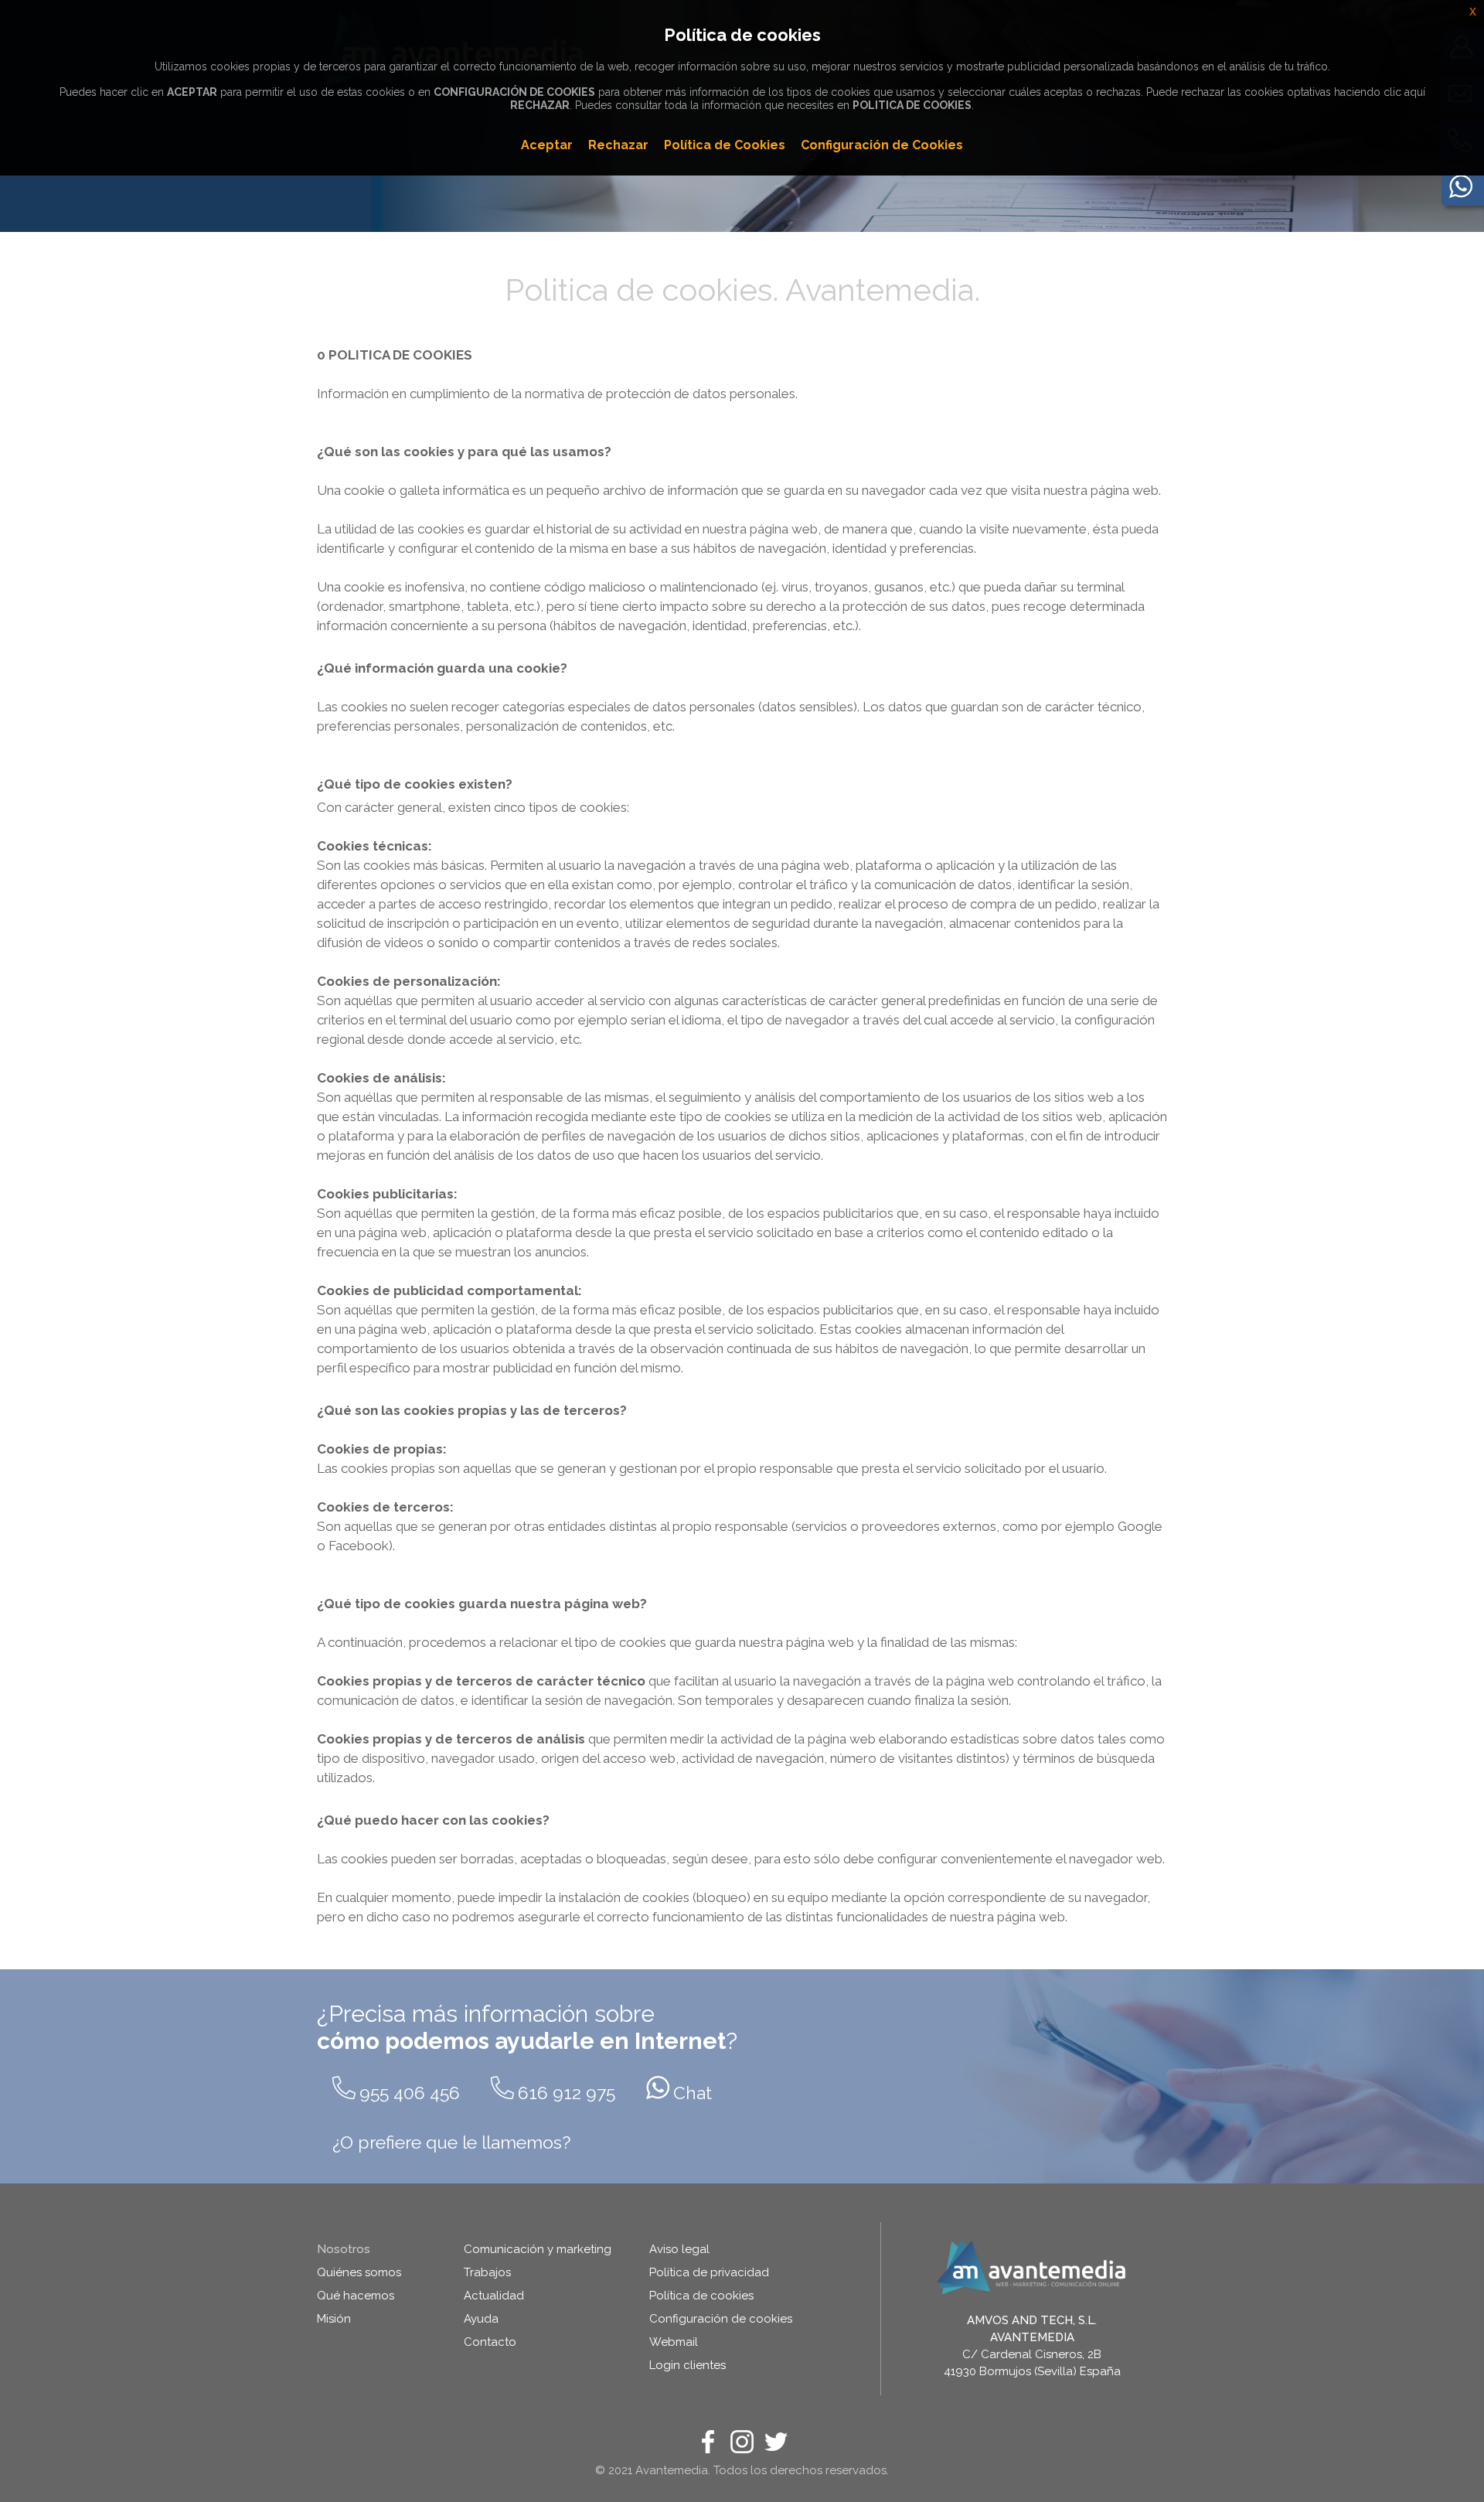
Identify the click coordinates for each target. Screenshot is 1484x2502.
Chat (693, 2093)
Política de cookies (701, 2296)
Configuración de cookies (721, 2319)
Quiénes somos (359, 2272)
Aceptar (547, 145)
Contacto (490, 2342)
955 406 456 (410, 2093)
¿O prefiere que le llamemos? (451, 2142)
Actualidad (494, 2296)
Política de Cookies (725, 145)
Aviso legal (679, 2249)
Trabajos (487, 2272)
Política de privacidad (709, 2272)
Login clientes (688, 2365)
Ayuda (481, 2319)
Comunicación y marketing (538, 2249)
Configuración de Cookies (882, 145)
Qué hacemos (356, 2296)
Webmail (674, 2342)
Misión (334, 2319)
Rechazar (618, 145)
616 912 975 (567, 2093)
